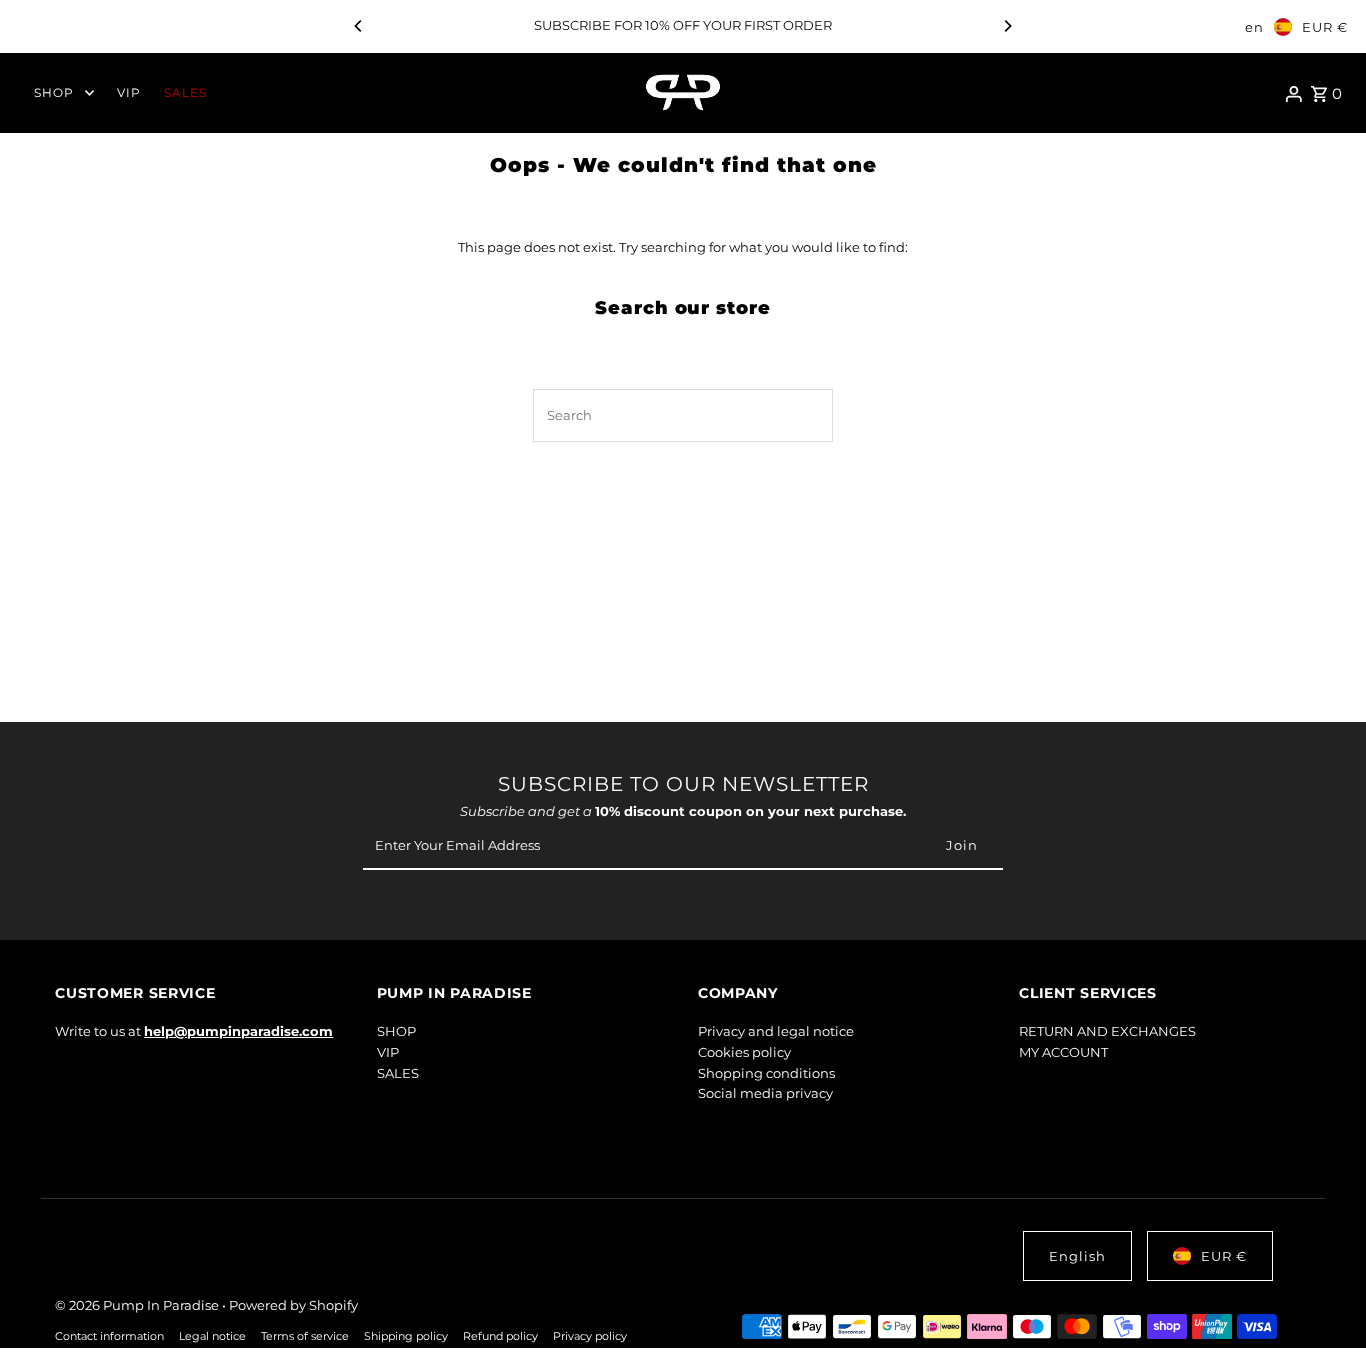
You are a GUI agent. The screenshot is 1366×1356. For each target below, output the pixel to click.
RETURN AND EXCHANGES (1107, 1031)
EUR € (1325, 27)
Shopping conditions (766, 1073)
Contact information (109, 1336)
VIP (388, 1052)
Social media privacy (765, 1093)
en (1254, 27)
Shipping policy (406, 1336)
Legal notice (212, 1336)
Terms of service (305, 1336)
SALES (398, 1073)
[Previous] (359, 26)
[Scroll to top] (1323, 1303)
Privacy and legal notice (776, 1031)
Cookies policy (744, 1052)
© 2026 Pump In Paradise (138, 1305)
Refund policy (500, 1336)
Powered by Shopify (293, 1305)
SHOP (396, 1031)
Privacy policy (590, 1336)
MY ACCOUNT (1063, 1052)
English (1077, 1256)
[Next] (1007, 26)
